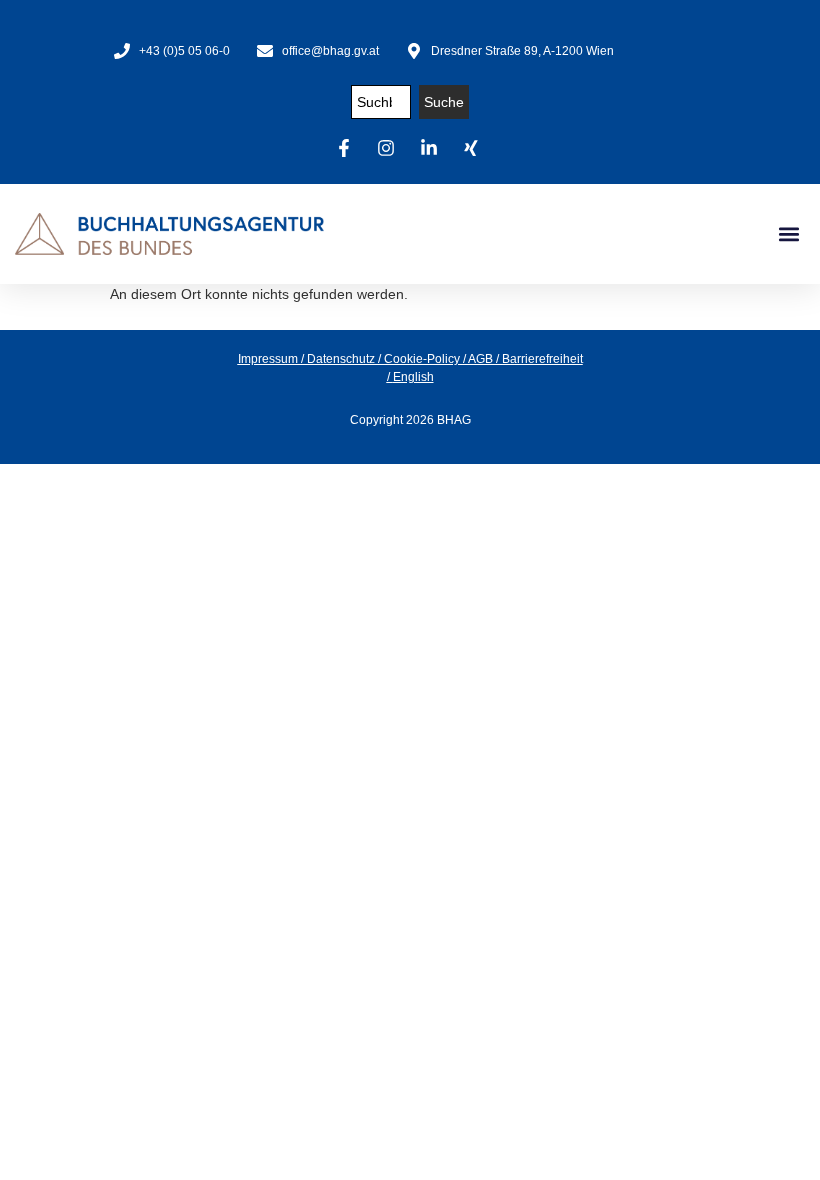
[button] (788, 234)
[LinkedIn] (432, 148)
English (413, 377)
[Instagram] (389, 148)
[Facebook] (347, 148)
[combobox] (380, 102)
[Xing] (474, 148)
